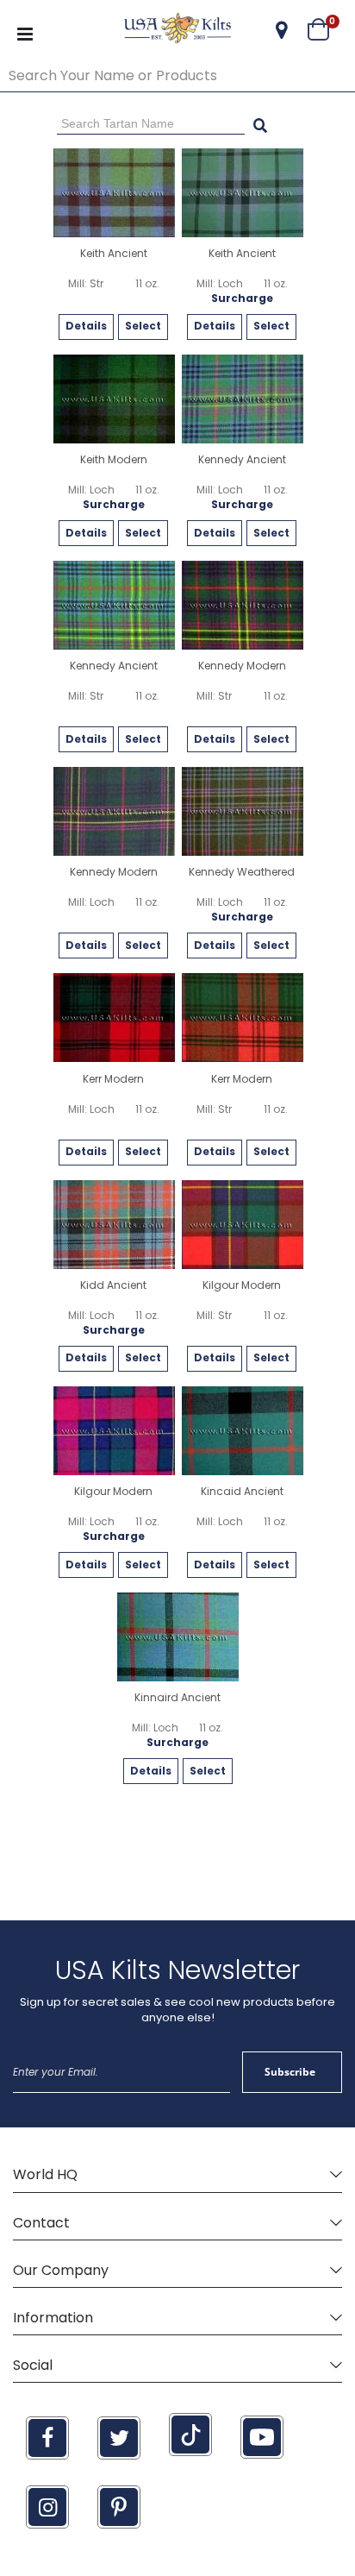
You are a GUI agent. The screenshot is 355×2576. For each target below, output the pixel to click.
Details (86, 326)
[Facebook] (47, 2438)
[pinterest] (119, 2507)
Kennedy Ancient (242, 460)
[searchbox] (177, 76)
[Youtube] (262, 2437)
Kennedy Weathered (242, 872)
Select (143, 326)
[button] (282, 30)
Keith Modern (114, 460)
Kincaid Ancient (242, 1492)
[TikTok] (190, 2435)
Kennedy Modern (242, 666)
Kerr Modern (113, 1079)
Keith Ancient (114, 254)
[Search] (260, 123)
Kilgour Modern (242, 1285)
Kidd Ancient (113, 1285)
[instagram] (47, 2507)
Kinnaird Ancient (177, 1698)
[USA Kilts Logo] (177, 30)
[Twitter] (119, 2438)
